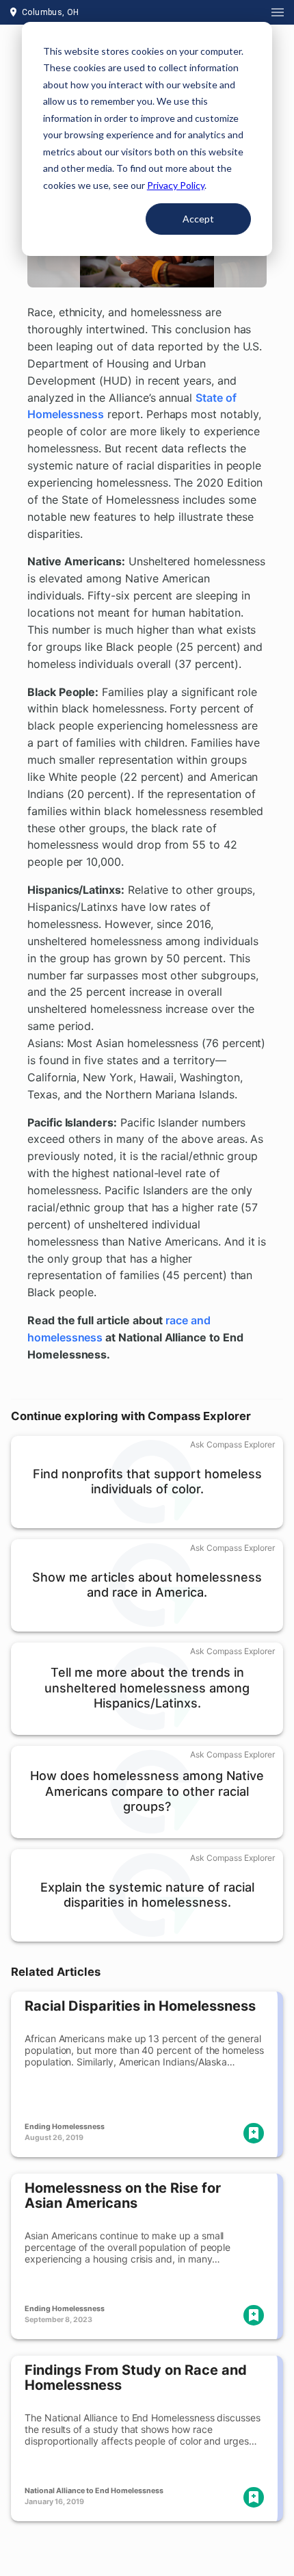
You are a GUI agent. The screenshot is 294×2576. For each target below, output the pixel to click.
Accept (198, 219)
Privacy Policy (176, 185)
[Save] (254, 2133)
